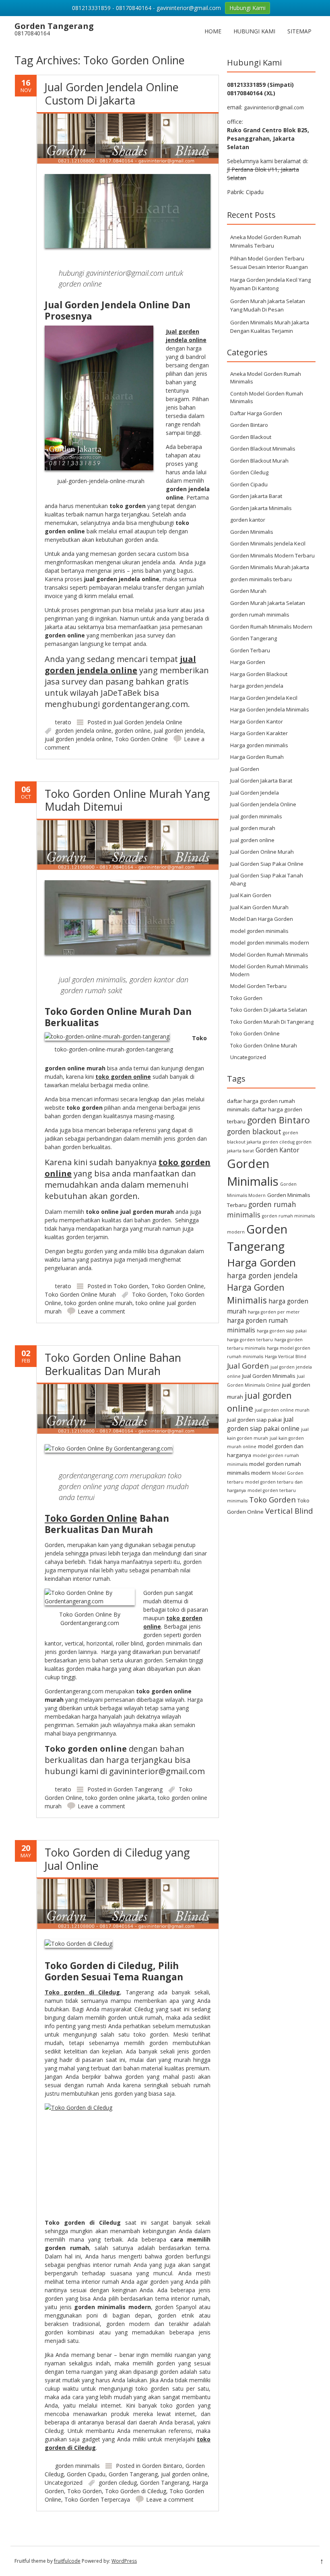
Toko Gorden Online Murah (80, 1294)
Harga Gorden (248, 662)
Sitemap (299, 31)
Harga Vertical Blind (286, 1357)
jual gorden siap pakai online (263, 1424)
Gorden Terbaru (250, 650)
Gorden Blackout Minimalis (263, 449)
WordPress (124, 2561)
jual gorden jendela (179, 731)
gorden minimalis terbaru (261, 579)
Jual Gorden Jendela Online (148, 722)
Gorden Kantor (277, 1150)
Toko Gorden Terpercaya (97, 2499)
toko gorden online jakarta (120, 1798)
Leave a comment (101, 1311)
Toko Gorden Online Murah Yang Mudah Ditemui (127, 800)
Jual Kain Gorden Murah (259, 907)
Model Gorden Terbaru (258, 986)
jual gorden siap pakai (254, 1420)
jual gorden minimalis (256, 816)
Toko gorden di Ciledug (82, 1992)
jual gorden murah (253, 828)
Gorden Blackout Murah (259, 461)
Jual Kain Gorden (251, 895)
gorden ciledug (118, 2483)
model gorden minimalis (259, 931)
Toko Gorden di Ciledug (136, 2491)
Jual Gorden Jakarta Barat (261, 781)
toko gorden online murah (98, 1303)
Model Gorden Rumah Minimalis (269, 955)
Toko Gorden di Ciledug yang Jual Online (117, 1859)
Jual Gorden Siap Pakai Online (267, 864)
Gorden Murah (248, 591)
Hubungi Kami (254, 31)
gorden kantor (248, 520)
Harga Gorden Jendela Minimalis (270, 709)
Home (213, 31)
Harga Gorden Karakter (259, 733)
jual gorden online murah (282, 1410)
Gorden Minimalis (252, 532)
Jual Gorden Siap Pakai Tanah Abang (267, 879)
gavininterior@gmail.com (274, 107)
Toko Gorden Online (141, 739)
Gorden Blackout (251, 437)
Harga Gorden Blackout (259, 674)
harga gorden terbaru (250, 1340)
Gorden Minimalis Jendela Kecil (268, 543)
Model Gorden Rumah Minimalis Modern (269, 970)
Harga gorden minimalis (259, 745)
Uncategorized (64, 2483)
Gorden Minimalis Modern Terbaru (272, 555)
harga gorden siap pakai (282, 1331)
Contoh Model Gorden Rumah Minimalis (267, 398)
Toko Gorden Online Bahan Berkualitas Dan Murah (113, 1364)
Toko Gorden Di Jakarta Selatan (269, 1010)
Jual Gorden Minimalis (269, 1376)
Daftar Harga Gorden (256, 413)
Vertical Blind (289, 1511)
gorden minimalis (77, 2466)
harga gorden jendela (257, 686)
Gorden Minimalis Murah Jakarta (270, 567)
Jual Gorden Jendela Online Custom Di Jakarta (112, 93)
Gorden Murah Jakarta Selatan (268, 603)
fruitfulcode (67, 2561)
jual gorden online (184, 2474)
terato (63, 722)
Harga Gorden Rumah (257, 757)
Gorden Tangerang (138, 1789)
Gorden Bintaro (162, 2466)
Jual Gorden (245, 769)
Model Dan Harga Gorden (262, 919)
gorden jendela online (83, 731)
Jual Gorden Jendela (255, 793)
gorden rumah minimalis (260, 615)
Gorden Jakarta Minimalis (261, 508)
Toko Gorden (131, 1286)
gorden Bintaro (278, 1120)
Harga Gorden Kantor (257, 721)
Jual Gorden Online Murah (262, 852)
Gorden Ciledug (249, 472)
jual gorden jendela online (78, 739)
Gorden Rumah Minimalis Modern (271, 627)
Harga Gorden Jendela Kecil (264, 698)
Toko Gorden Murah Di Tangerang (272, 1022)
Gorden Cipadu (86, 2474)
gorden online (133, 731)
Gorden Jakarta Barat (256, 496)
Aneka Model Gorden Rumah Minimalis (266, 378)
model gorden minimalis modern (270, 943)
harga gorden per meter (274, 1312)
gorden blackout (254, 1131)
